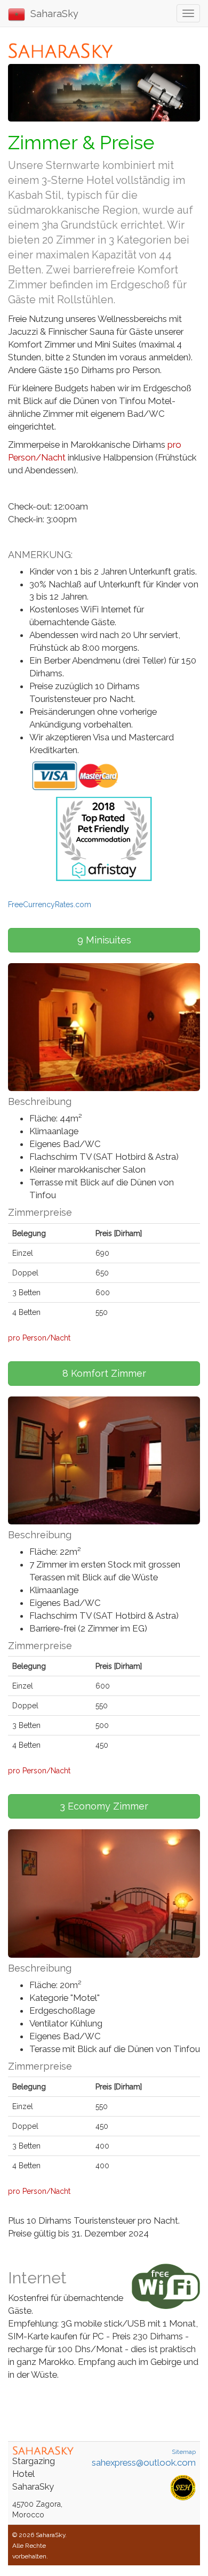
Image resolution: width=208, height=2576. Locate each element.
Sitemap (184, 2452)
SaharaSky (52, 14)
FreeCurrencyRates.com (50, 905)
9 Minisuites (104, 940)
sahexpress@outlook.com (144, 2462)
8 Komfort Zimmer (104, 1373)
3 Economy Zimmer (104, 1806)
